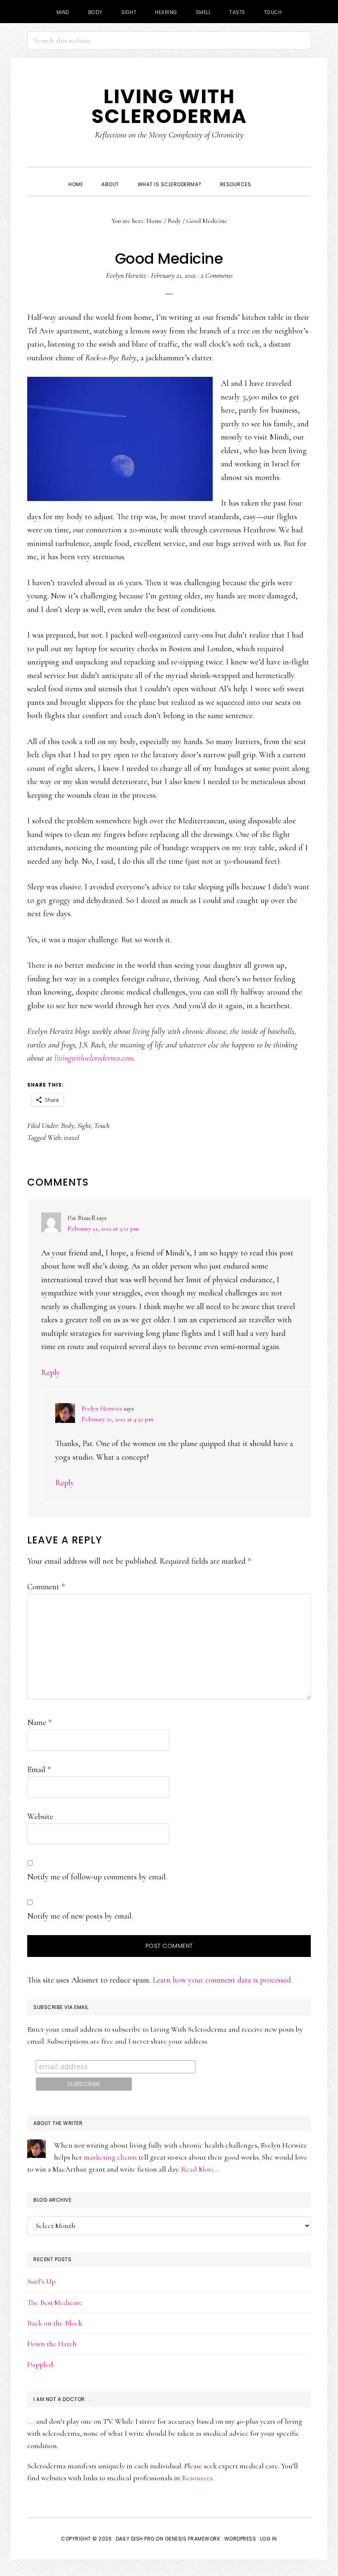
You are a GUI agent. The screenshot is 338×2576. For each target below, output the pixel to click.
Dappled (40, 2364)
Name (39, 1723)
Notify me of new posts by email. (80, 1916)
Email (39, 1770)
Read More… (200, 2169)
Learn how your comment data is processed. (222, 1980)
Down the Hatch (52, 2344)
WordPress (240, 2539)
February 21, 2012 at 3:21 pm (103, 1229)
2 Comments (217, 275)
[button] (270, 177)
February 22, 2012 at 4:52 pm (117, 1419)
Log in (269, 2539)
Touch (102, 1125)
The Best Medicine (55, 2302)
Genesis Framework (193, 2539)
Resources (197, 2478)
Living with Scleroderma (169, 106)
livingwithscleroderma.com (94, 1058)
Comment (46, 1587)
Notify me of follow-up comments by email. (97, 1877)
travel (72, 1137)
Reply (51, 1373)
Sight (84, 1125)
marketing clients (110, 2157)
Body (68, 1125)
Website (40, 1817)
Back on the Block (55, 2323)
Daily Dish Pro (135, 2539)
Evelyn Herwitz (102, 1409)
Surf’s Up (41, 2281)
